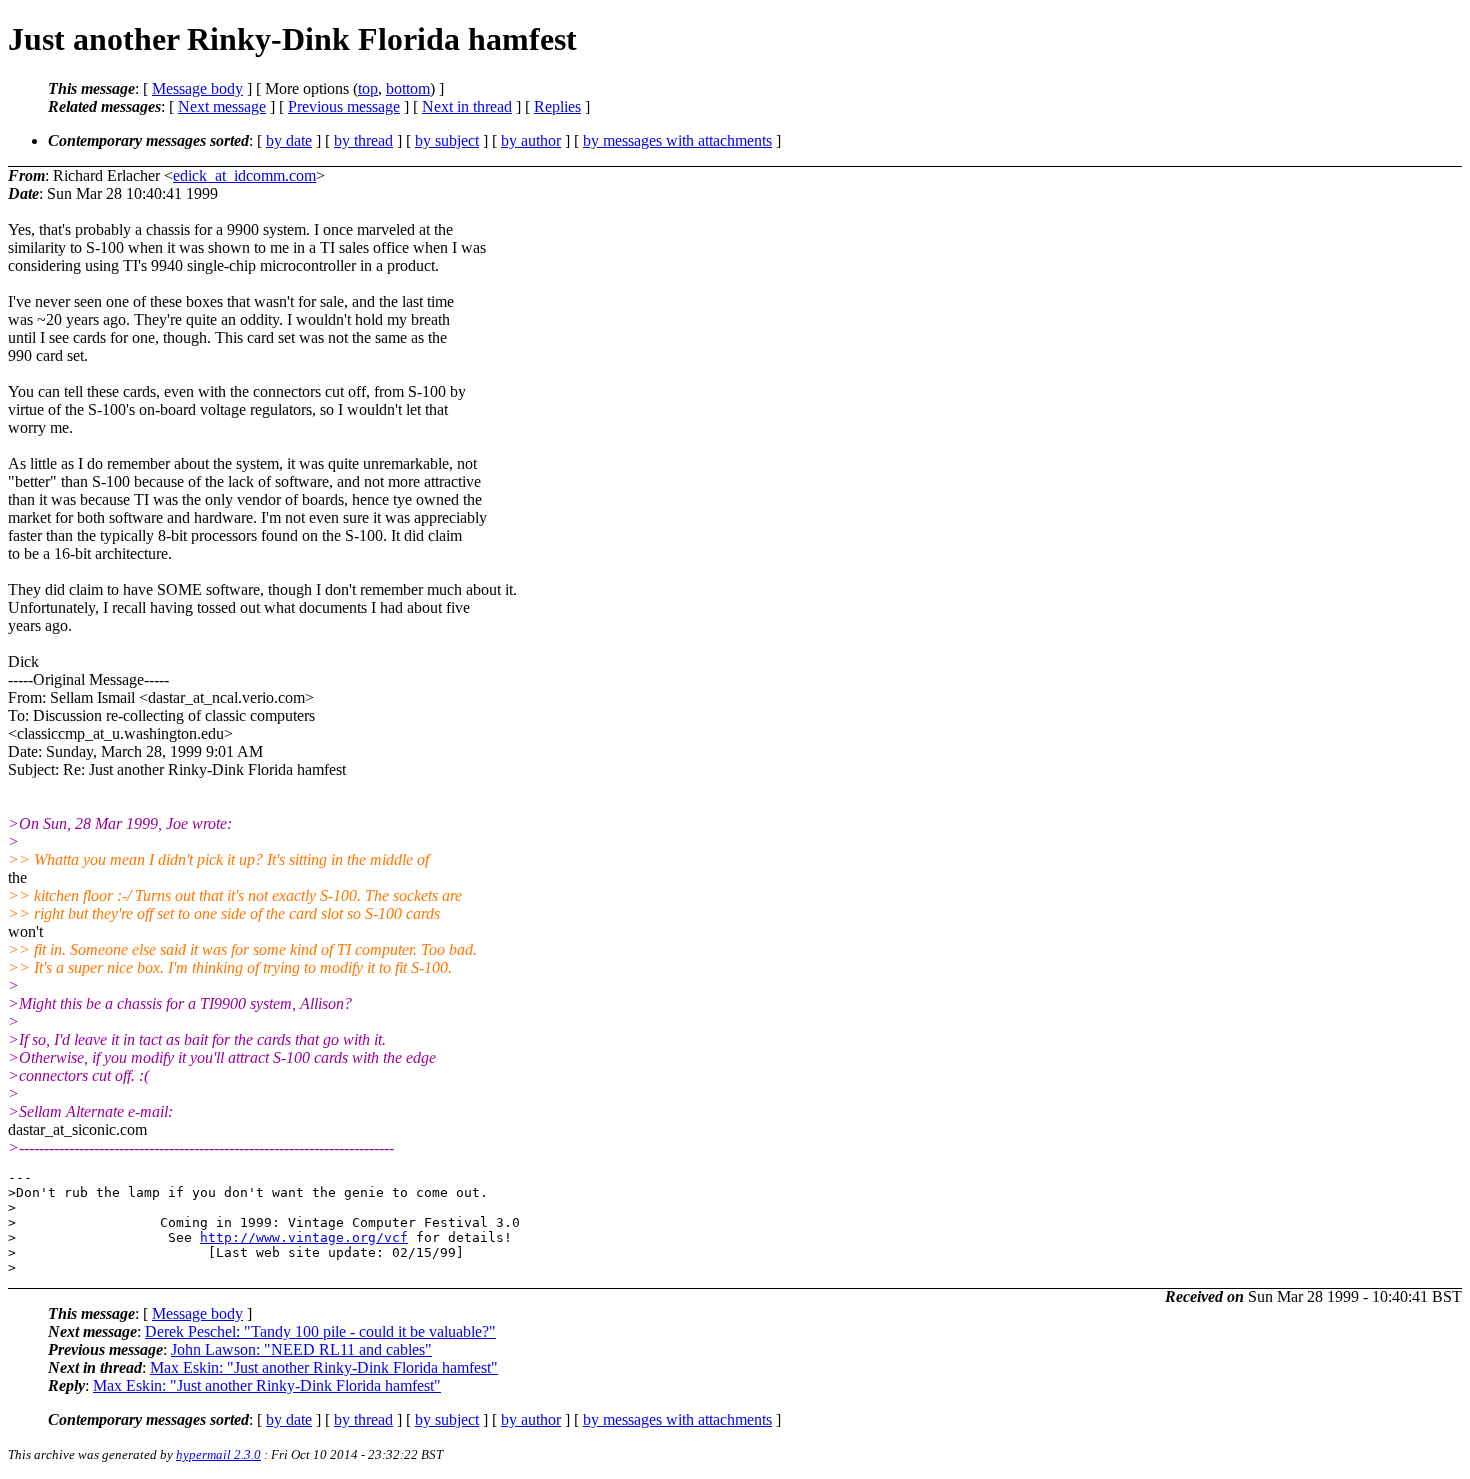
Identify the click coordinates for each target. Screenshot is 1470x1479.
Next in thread (467, 106)
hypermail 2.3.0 (218, 1454)
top (368, 88)
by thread (363, 140)
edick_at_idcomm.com (244, 175)
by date (289, 140)
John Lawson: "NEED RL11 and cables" (301, 1349)
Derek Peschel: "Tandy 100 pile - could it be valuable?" (320, 1331)
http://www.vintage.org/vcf (304, 1237)
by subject (447, 140)
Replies (557, 106)
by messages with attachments (677, 140)
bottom (408, 88)
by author (531, 140)
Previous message (344, 106)
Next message (222, 106)
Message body (197, 88)
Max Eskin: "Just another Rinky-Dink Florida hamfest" (324, 1367)
